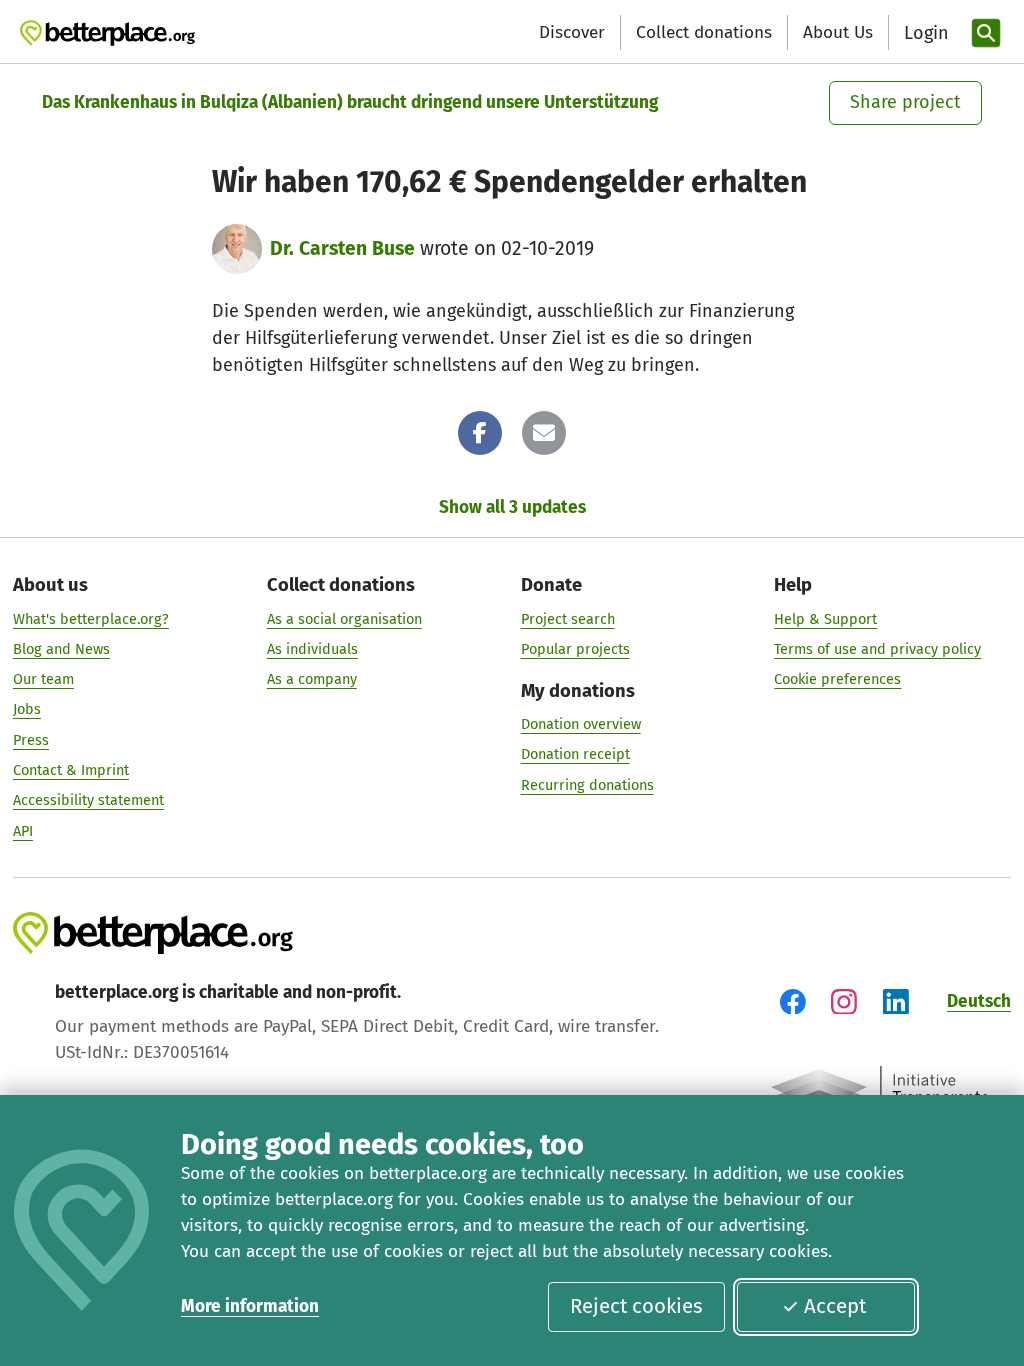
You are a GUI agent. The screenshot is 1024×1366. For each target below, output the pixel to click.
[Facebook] (480, 433)
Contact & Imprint (71, 770)
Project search (568, 619)
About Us (838, 32)
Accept (835, 1306)
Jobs (27, 709)
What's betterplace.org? (91, 619)
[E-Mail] (544, 433)
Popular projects (575, 649)
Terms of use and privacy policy (877, 649)
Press (31, 740)
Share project (905, 102)
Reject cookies (636, 1306)
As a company (312, 679)
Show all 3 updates (512, 507)
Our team (43, 679)
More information (250, 1306)
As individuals (312, 649)
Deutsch (979, 1001)
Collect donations (704, 32)
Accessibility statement (88, 800)
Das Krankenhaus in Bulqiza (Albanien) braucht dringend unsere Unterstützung (350, 102)
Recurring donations (587, 785)
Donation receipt (575, 754)
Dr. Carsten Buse (342, 248)
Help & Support (825, 619)
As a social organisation (344, 619)
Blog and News (61, 649)
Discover (572, 32)
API (23, 831)
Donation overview (581, 724)
